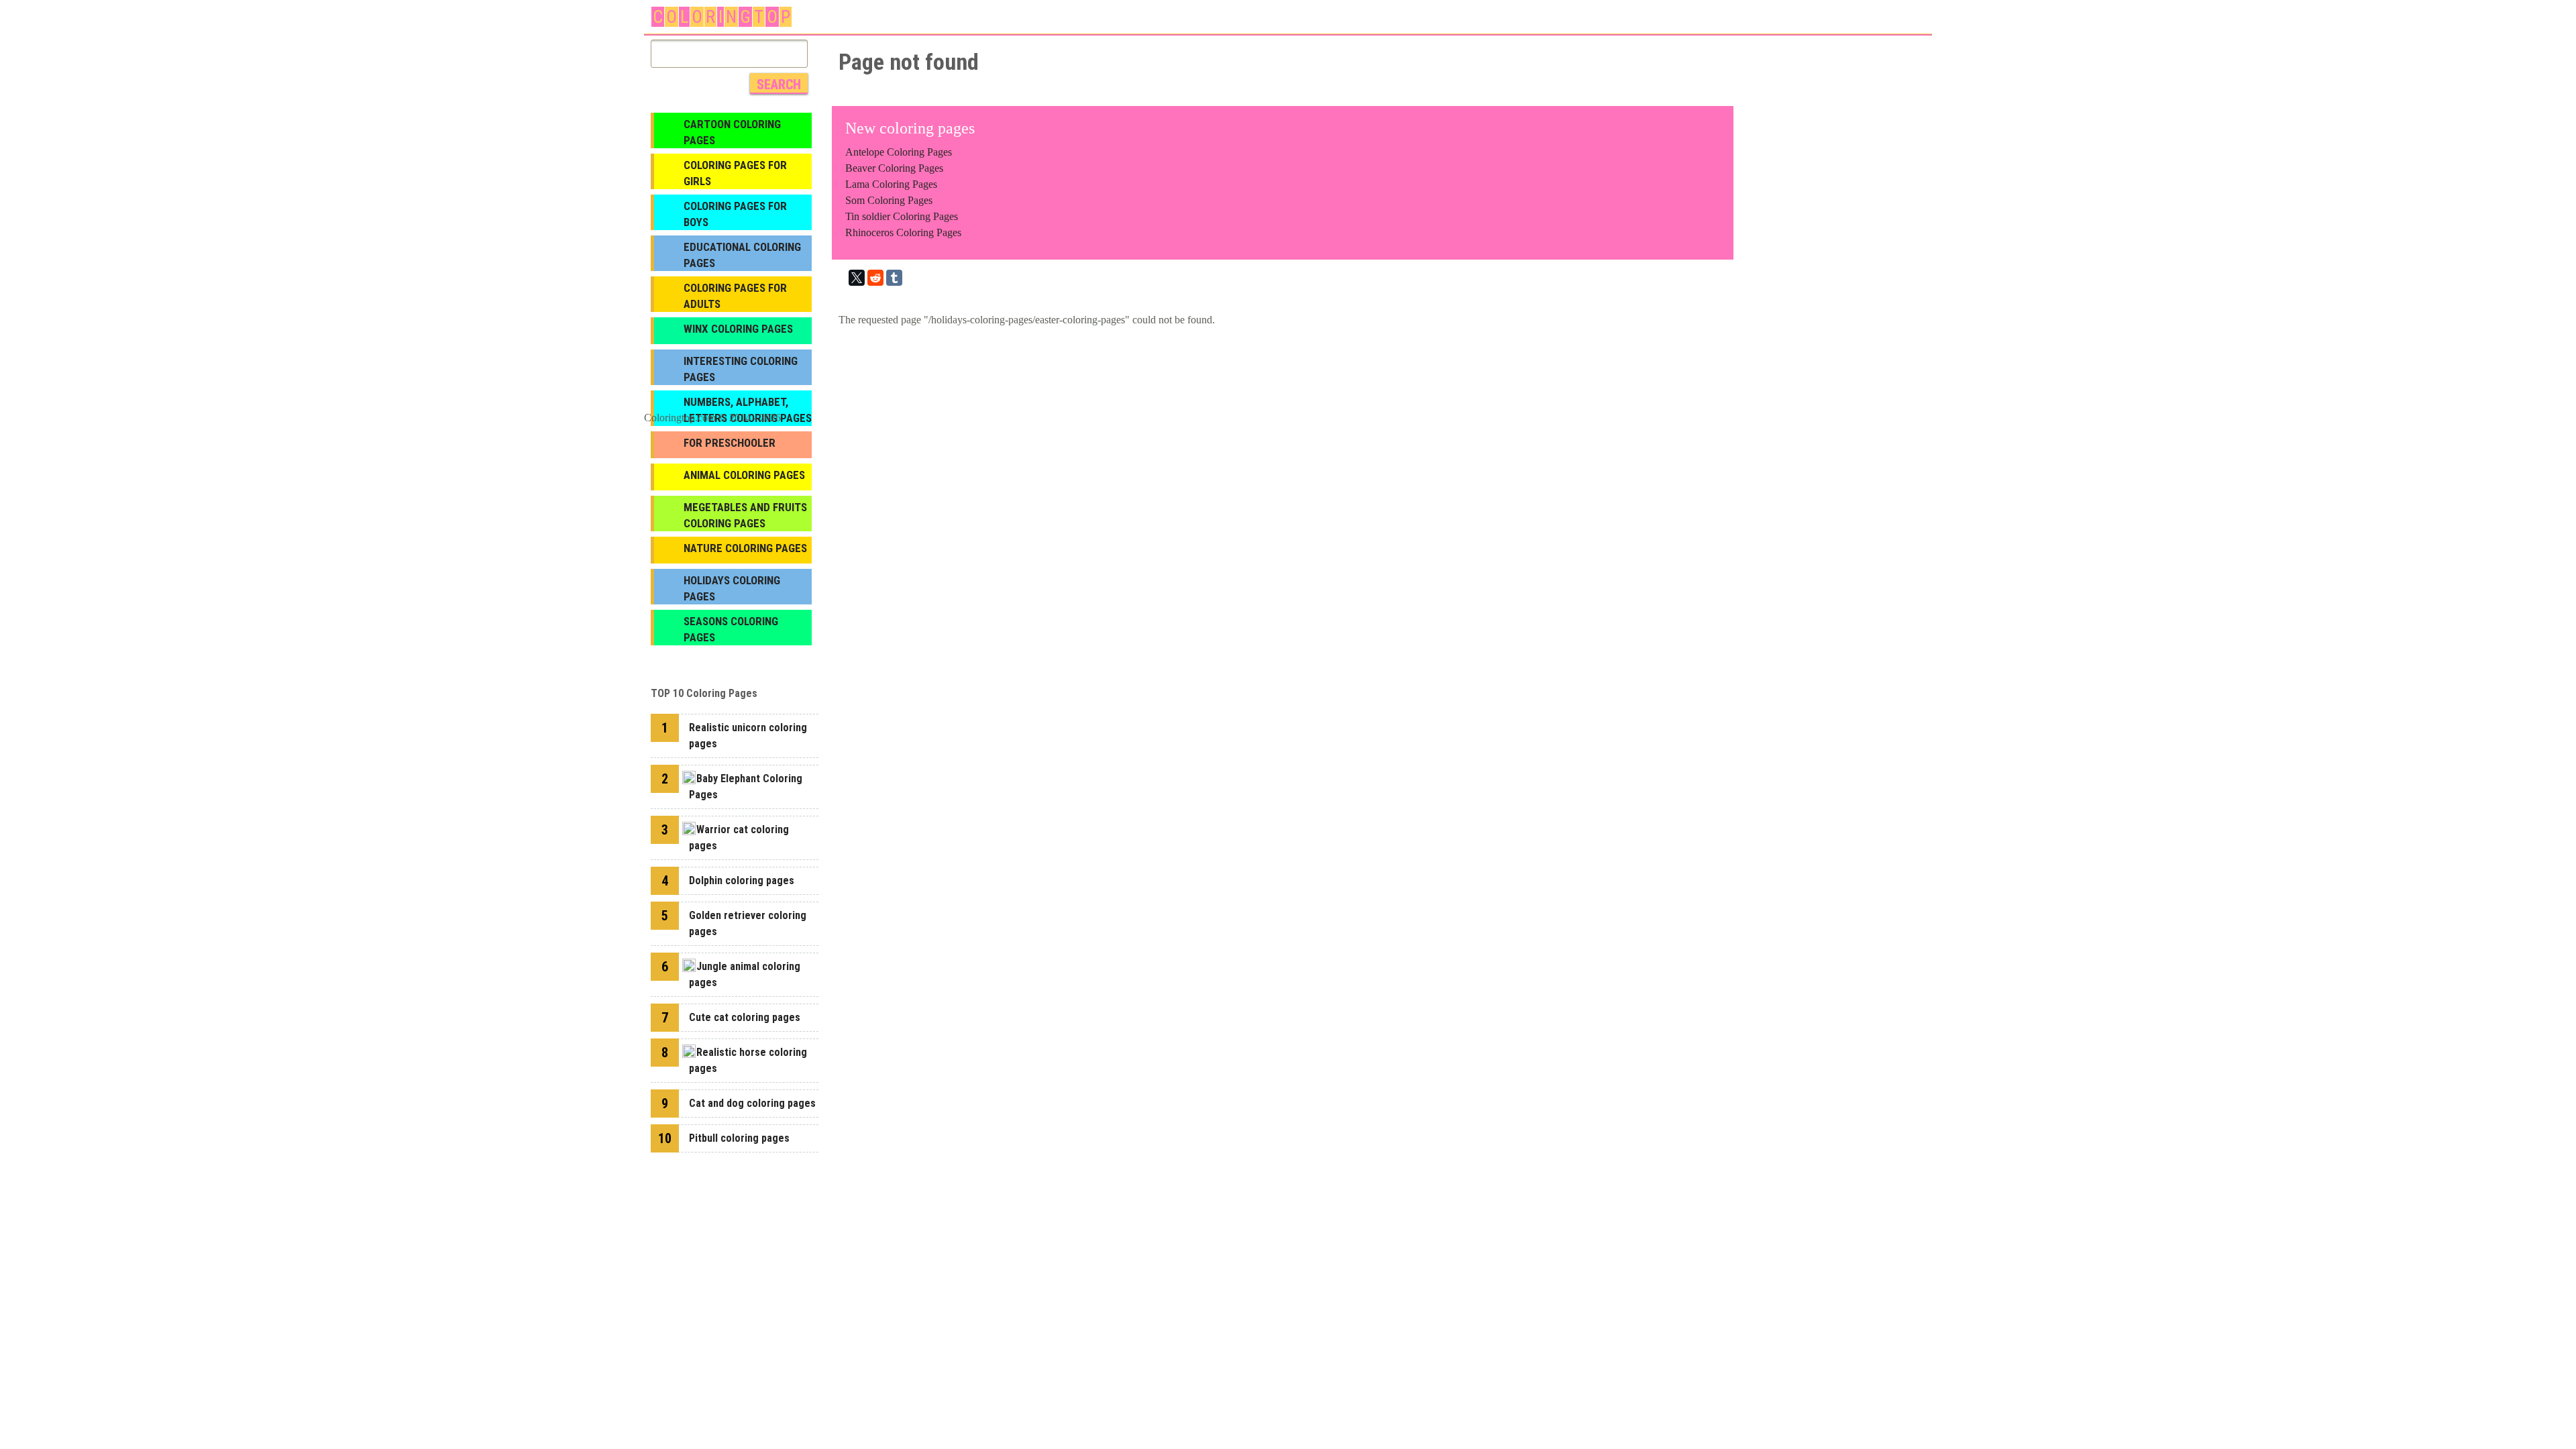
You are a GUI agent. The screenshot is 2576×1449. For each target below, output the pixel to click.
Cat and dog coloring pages (752, 1103)
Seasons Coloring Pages (731, 629)
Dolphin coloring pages (742, 880)
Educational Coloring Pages (742, 255)
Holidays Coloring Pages (732, 588)
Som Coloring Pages (889, 200)
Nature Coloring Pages (745, 548)
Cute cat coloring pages (745, 1017)
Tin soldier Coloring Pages (902, 216)
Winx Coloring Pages (738, 329)
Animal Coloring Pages (744, 475)
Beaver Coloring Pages (894, 168)
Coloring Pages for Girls (735, 173)
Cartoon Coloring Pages (732, 132)
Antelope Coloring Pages (899, 152)
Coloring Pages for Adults (735, 296)
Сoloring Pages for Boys (735, 214)
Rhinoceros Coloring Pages (903, 232)
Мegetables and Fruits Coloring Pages (745, 515)
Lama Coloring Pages (891, 184)
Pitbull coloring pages (739, 1138)
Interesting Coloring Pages (741, 369)
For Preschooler (730, 443)
